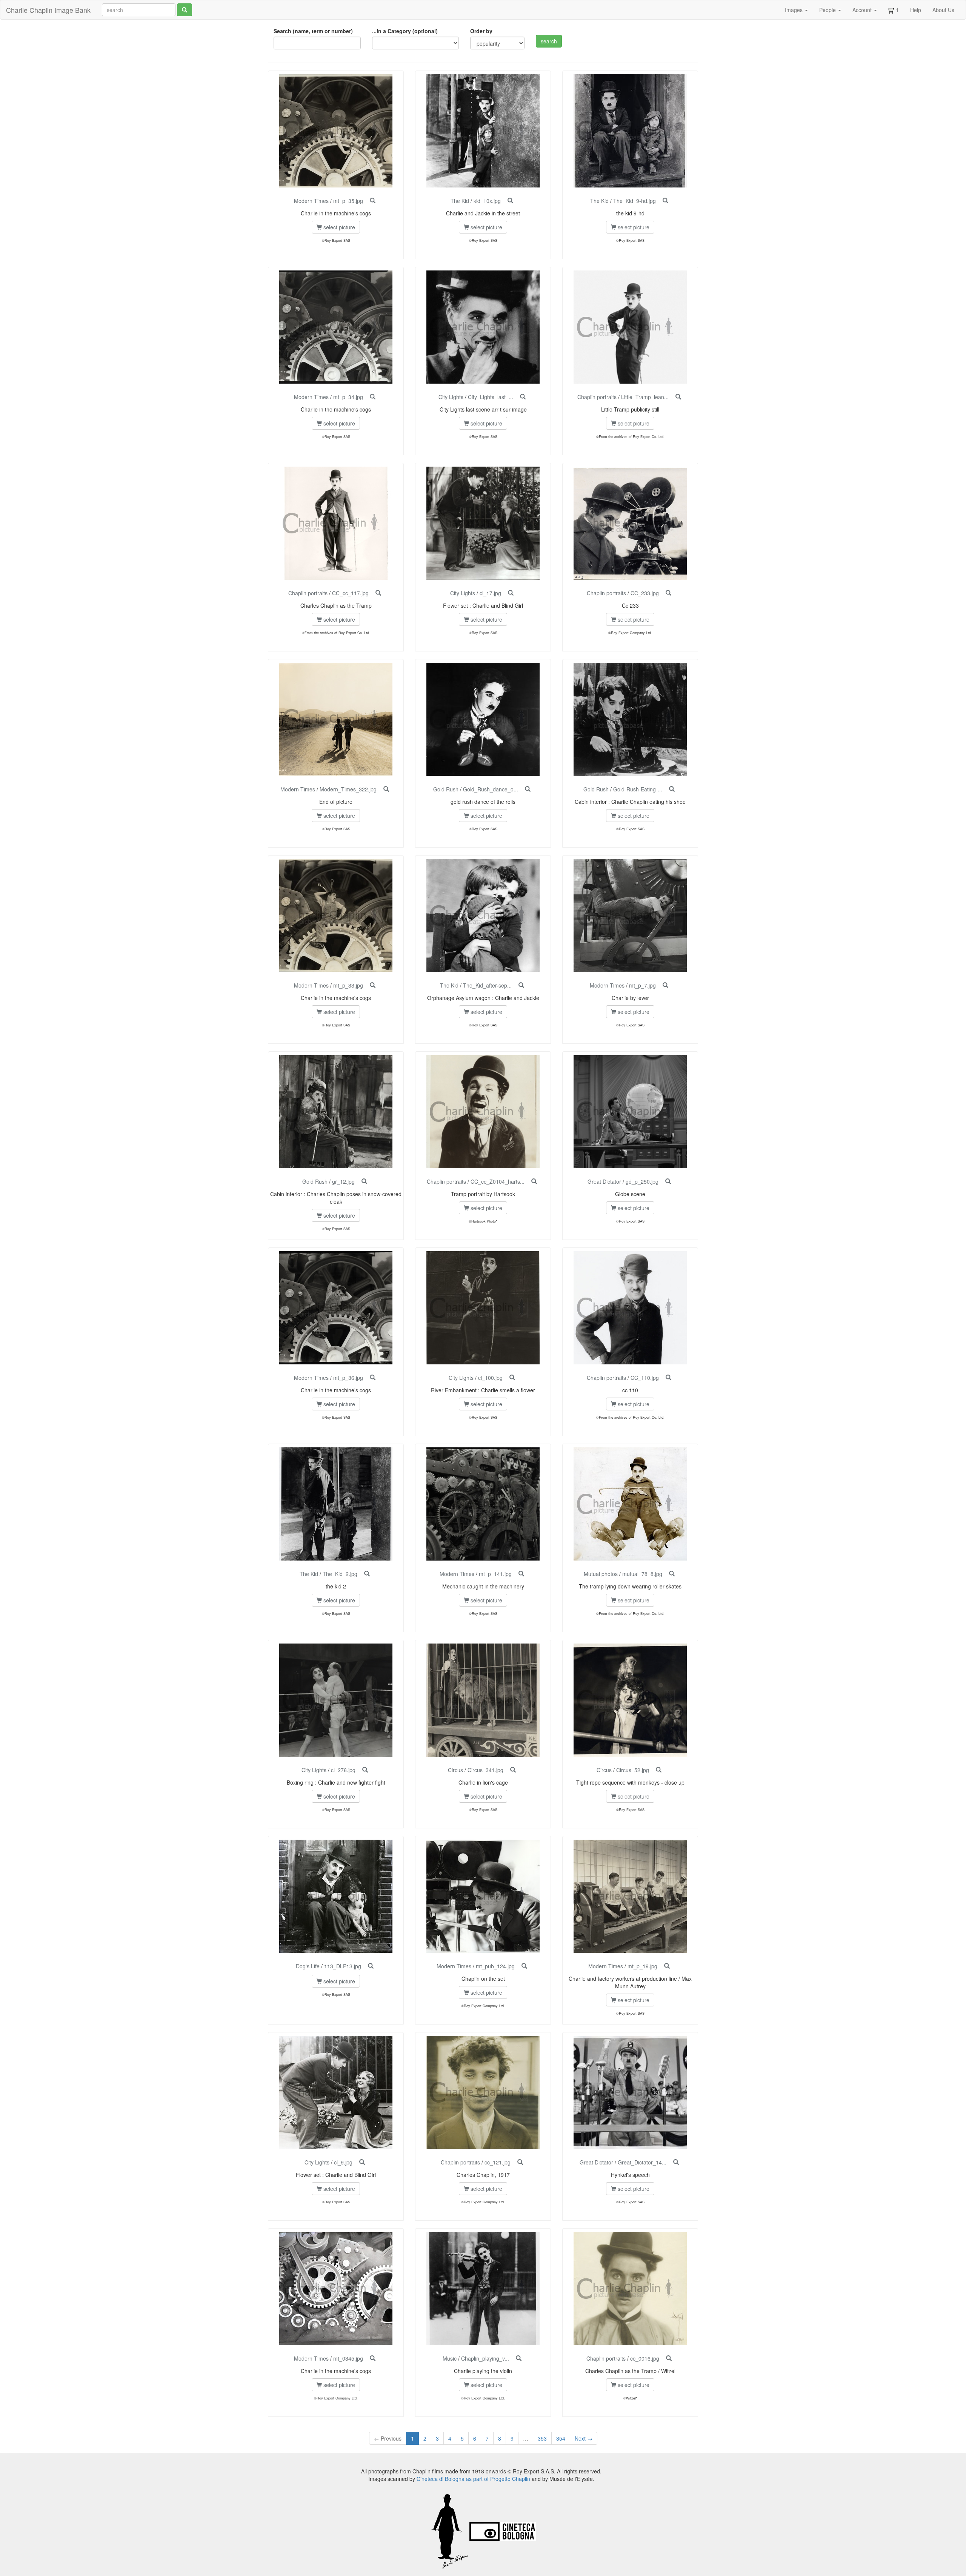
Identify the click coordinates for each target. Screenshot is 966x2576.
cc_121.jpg (498, 2162)
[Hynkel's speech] (676, 2162)
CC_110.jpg (645, 1378)
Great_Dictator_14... (642, 2162)
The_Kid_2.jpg (340, 1574)
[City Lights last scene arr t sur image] (523, 397)
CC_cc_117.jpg (350, 593)
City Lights (451, 397)
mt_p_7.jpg (642, 985)
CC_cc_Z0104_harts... (498, 1181)
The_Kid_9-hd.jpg (635, 201)
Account (863, 10)
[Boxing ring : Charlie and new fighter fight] (365, 1770)
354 (561, 2438)
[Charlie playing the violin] (519, 2358)
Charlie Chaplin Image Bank (48, 10)
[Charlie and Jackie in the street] (510, 201)
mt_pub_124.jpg (495, 1966)
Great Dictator (604, 1181)
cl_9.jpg (343, 2162)
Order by (481, 31)
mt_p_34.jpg (348, 397)
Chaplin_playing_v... (485, 2358)
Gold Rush (446, 789)
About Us (943, 10)
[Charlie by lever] (665, 985)
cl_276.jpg (343, 1770)
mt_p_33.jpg (348, 985)
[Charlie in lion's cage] (513, 1770)
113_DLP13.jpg (343, 1966)
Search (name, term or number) (313, 31)
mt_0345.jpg (348, 2358)
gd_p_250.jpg (642, 1181)
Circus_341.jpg (485, 1770)
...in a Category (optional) (405, 31)
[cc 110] (668, 1378)
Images (794, 10)
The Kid (460, 201)
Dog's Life (308, 1966)
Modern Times (311, 201)
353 (542, 2438)
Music (450, 2358)
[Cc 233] (668, 593)
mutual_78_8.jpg (642, 1574)
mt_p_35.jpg (348, 201)
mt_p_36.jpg (348, 1378)
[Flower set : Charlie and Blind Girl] (511, 593)
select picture (338, 227)
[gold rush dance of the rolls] (528, 789)
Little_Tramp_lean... (645, 397)
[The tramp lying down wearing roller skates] (672, 1574)
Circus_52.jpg (633, 1770)
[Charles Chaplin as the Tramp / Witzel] (669, 2358)
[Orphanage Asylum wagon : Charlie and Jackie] (521, 985)
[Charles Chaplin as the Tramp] (378, 593)
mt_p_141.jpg (495, 1574)
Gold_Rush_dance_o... (491, 789)
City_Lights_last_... (491, 397)
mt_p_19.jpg (642, 1966)
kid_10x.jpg (487, 201)
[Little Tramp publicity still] (678, 397)
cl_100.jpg (490, 1378)
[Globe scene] (668, 1181)
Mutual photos (601, 1574)
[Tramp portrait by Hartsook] (534, 1181)
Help (916, 10)
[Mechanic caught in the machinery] (521, 1574)
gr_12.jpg (343, 1181)
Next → (584, 2438)
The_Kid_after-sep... (487, 985)
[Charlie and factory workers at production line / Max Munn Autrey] (667, 1966)
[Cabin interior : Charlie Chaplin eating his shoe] (672, 789)
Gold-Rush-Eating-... (638, 789)
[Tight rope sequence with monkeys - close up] (659, 1770)
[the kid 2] (367, 1574)
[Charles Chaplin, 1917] (520, 2162)
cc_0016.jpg (645, 2358)
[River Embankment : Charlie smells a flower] (512, 1378)
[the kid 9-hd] (665, 201)
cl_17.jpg (490, 593)
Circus (455, 1770)
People (828, 10)
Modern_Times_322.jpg (348, 789)
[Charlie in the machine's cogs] (373, 201)
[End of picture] (386, 789)
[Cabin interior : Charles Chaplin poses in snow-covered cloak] (364, 1181)
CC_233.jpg (645, 593)
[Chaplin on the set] (524, 1966)
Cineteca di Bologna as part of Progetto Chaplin (473, 2479)
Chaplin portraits (597, 397)
